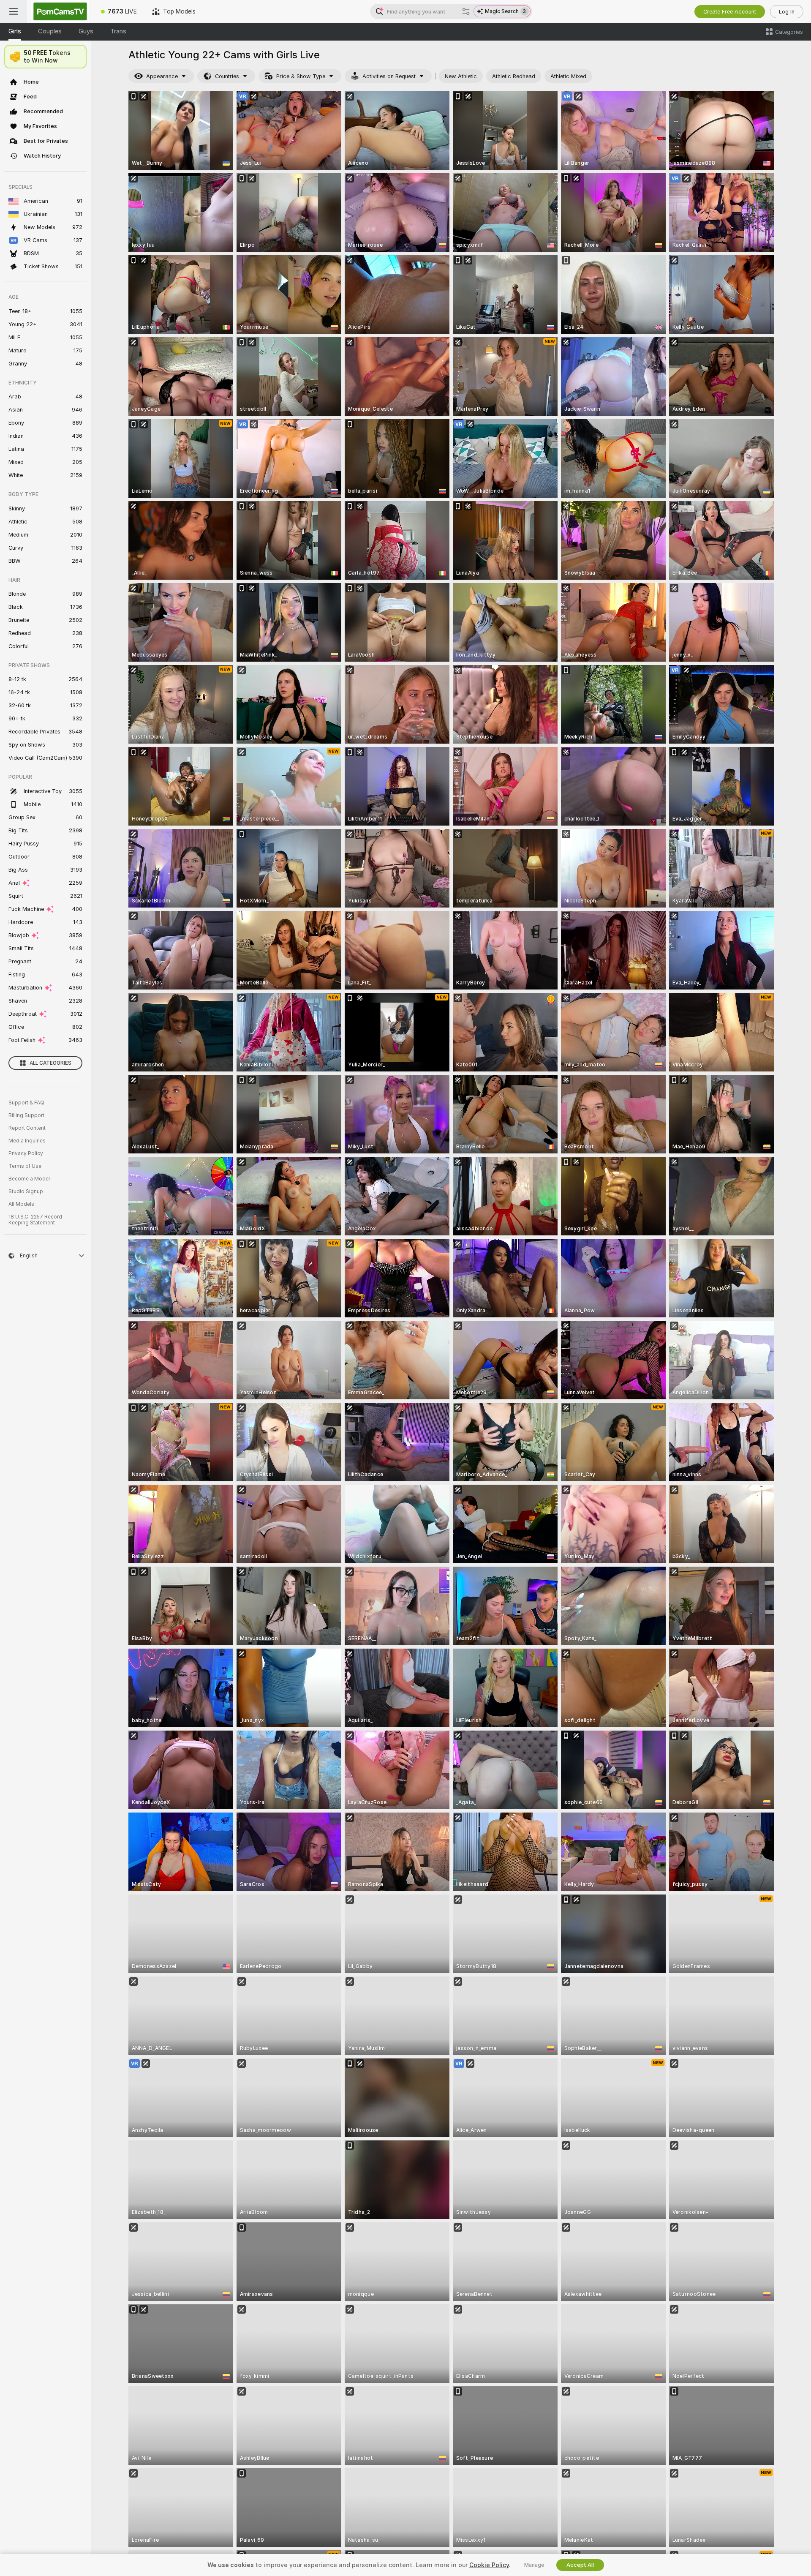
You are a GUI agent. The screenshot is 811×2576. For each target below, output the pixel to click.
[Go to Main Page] (60, 11)
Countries (227, 76)
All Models (21, 1204)
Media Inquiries (27, 1141)
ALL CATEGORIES (50, 1063)
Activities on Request (389, 76)
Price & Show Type (301, 76)
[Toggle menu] (14, 11)
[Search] (466, 11)
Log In (787, 12)
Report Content (27, 1128)
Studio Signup (26, 1191)
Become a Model (29, 1179)
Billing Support (26, 1115)
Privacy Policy (26, 1153)
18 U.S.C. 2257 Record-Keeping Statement (37, 1220)
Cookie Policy (489, 2565)
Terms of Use (25, 1166)
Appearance (162, 76)
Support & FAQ (26, 1103)
